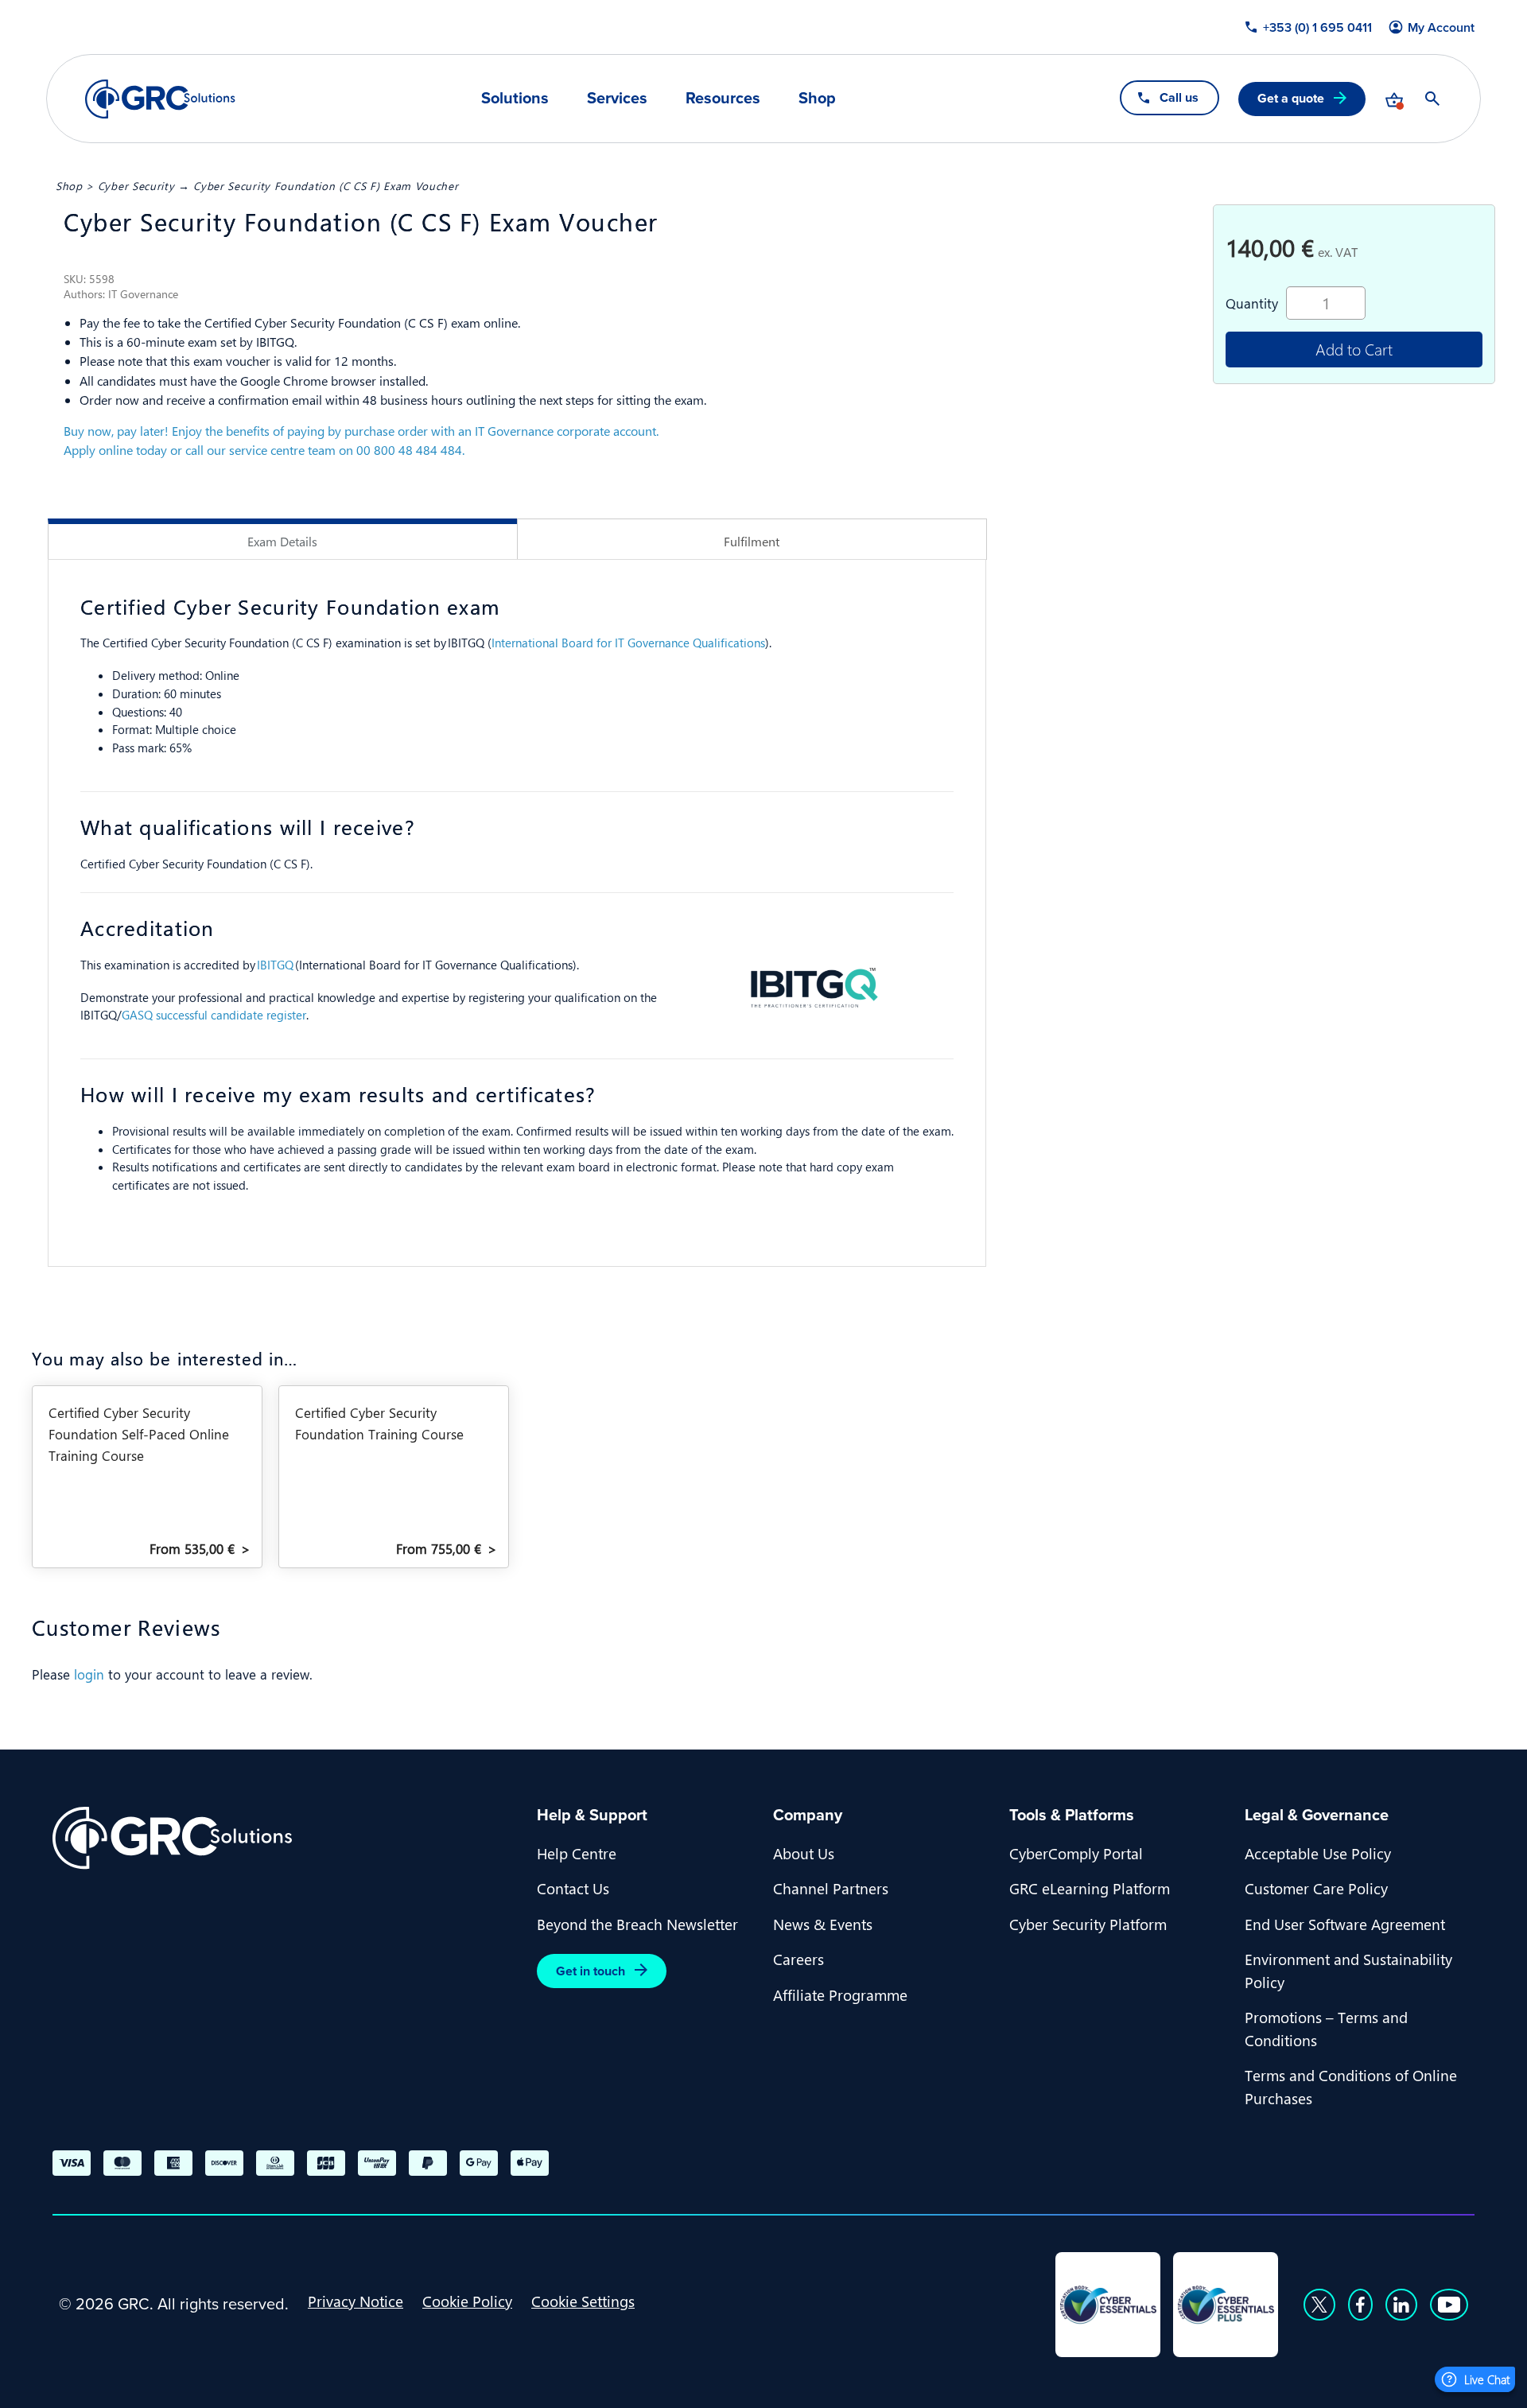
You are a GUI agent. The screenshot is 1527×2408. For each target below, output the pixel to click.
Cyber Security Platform (1088, 1924)
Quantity (1252, 303)
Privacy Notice (356, 2301)
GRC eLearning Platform (1090, 1888)
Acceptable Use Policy (1318, 1853)
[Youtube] (1449, 2305)
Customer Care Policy (1316, 1888)
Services (617, 98)
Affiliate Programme (840, 1994)
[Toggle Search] (1432, 99)
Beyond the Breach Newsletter (637, 1924)
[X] (1319, 2305)
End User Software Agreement (1345, 1924)
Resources (723, 98)
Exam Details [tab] (282, 541)
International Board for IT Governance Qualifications (628, 643)
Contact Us (573, 1888)
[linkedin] (1401, 2305)
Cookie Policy (467, 2301)
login (89, 1674)
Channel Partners (831, 1888)
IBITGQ (275, 965)
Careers (798, 1959)
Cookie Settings (583, 2301)
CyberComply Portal (1076, 1853)
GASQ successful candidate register (214, 1015)
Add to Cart (1354, 349)
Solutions (515, 98)
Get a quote (1291, 98)
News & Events (823, 1924)
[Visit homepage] (160, 99)
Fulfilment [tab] (752, 541)
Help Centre (577, 1853)
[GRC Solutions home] (285, 1838)
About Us (804, 1853)
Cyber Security (136, 185)
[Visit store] (1394, 99)
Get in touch (591, 1971)
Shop (817, 98)
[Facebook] (1360, 2305)
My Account (1441, 28)
